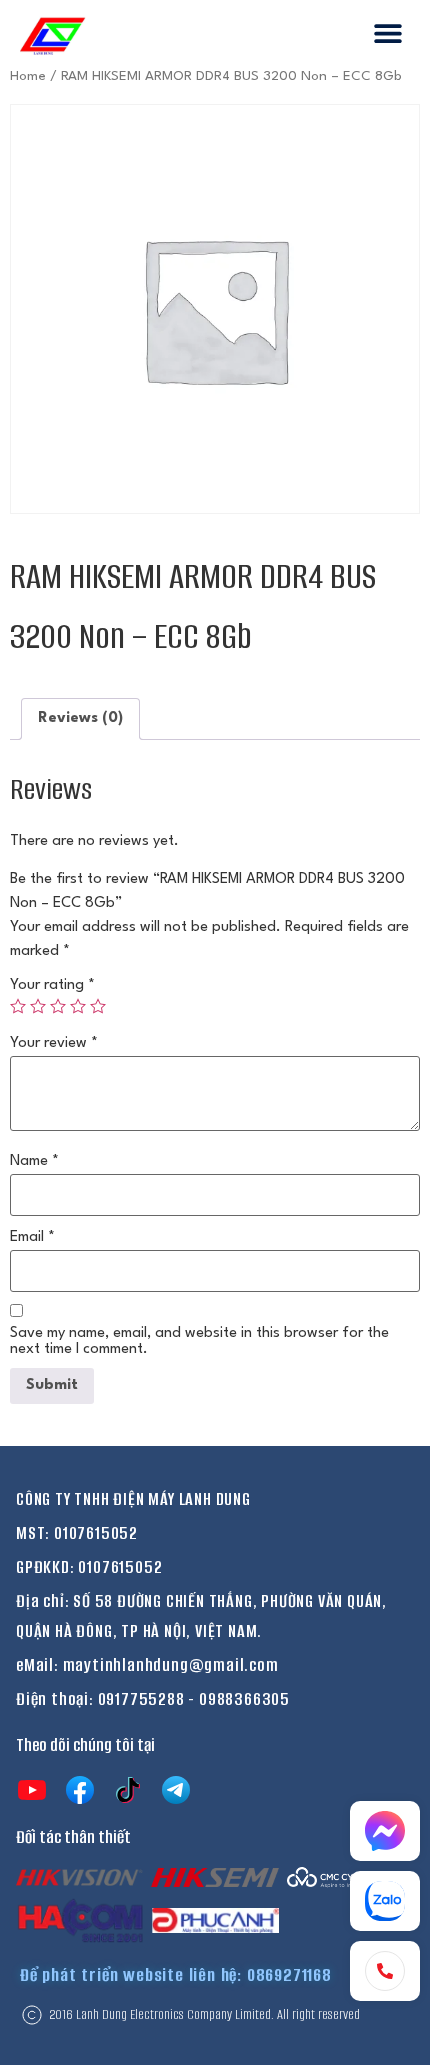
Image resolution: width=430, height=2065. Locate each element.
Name (34, 1161)
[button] (387, 32)
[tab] (80, 719)
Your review (54, 1043)
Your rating (52, 985)
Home (28, 76)
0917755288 (141, 1699)
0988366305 (244, 1699)
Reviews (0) (80, 718)
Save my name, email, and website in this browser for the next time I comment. (199, 1341)
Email (32, 1237)
